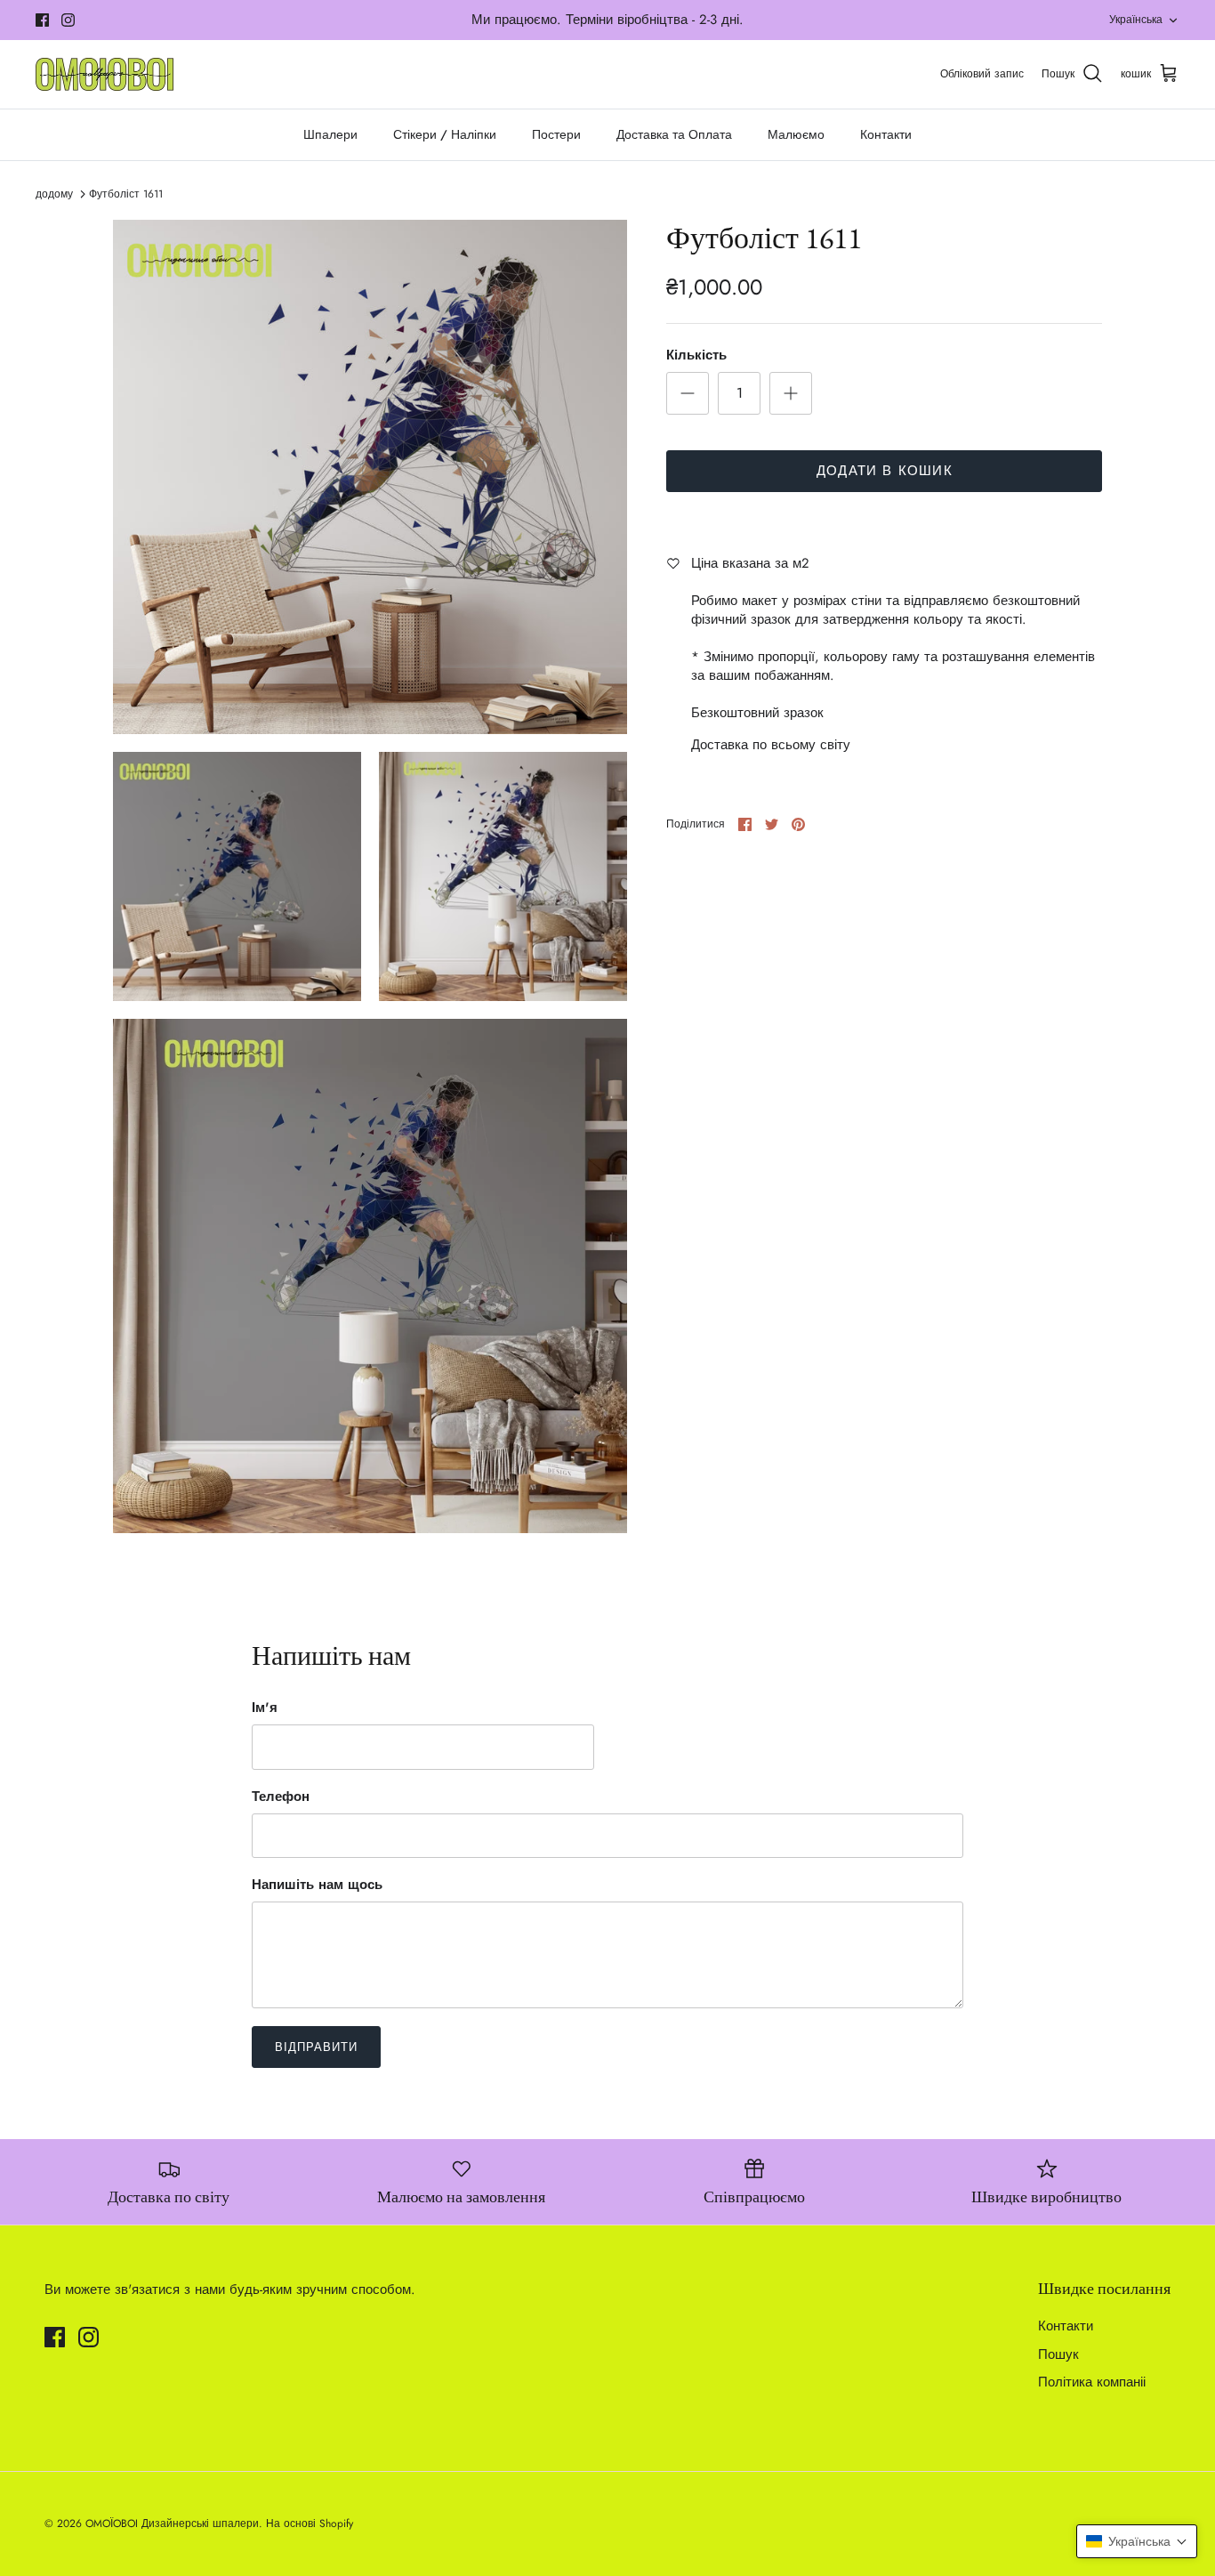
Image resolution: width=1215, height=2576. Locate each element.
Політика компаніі (1092, 2382)
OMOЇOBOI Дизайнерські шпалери (172, 2524)
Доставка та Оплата (674, 134)
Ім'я (265, 1708)
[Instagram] (68, 20)
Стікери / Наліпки (445, 134)
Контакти (886, 134)
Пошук (1058, 2354)
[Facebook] (42, 20)
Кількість (696, 355)
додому (54, 194)
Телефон (281, 1797)
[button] (1137, 2541)
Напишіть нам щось (317, 1885)
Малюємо (796, 134)
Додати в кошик (885, 471)
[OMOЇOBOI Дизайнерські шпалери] (105, 74)
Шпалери (330, 134)
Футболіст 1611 (126, 194)
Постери (556, 134)
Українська (1136, 20)
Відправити (316, 2047)
